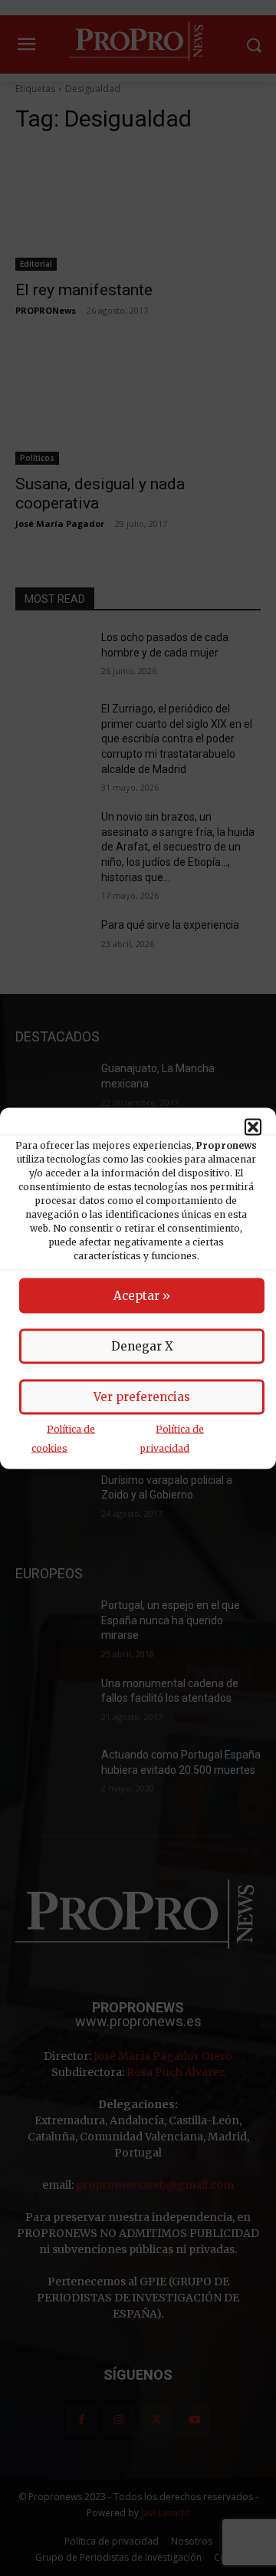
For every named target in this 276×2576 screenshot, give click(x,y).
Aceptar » (142, 1295)
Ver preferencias (142, 1396)
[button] (253, 1127)
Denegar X (142, 1346)
